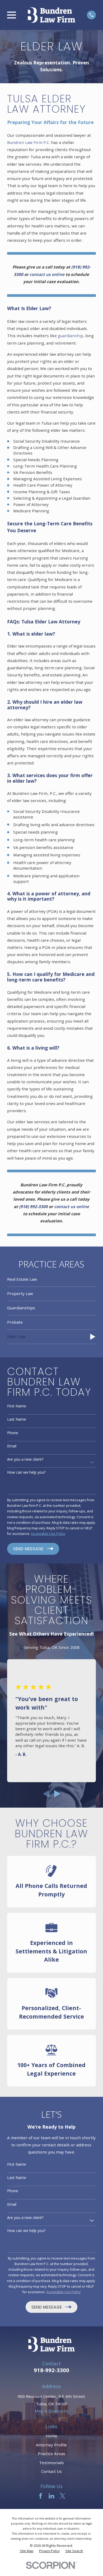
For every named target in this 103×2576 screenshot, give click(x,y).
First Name (17, 1406)
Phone (13, 1433)
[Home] (51, 15)
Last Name (17, 1419)
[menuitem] (51, 1280)
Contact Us (51, 2471)
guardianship (71, 336)
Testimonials (51, 2463)
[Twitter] (62, 2496)
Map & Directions (51, 2411)
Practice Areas (51, 2454)
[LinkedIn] (51, 2496)
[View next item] (57, 1794)
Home (51, 2436)
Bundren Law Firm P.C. (29, 142)
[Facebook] (41, 2496)
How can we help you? (26, 1472)
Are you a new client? (25, 1459)
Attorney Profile (51, 2445)
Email (12, 1446)
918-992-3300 (51, 2370)
